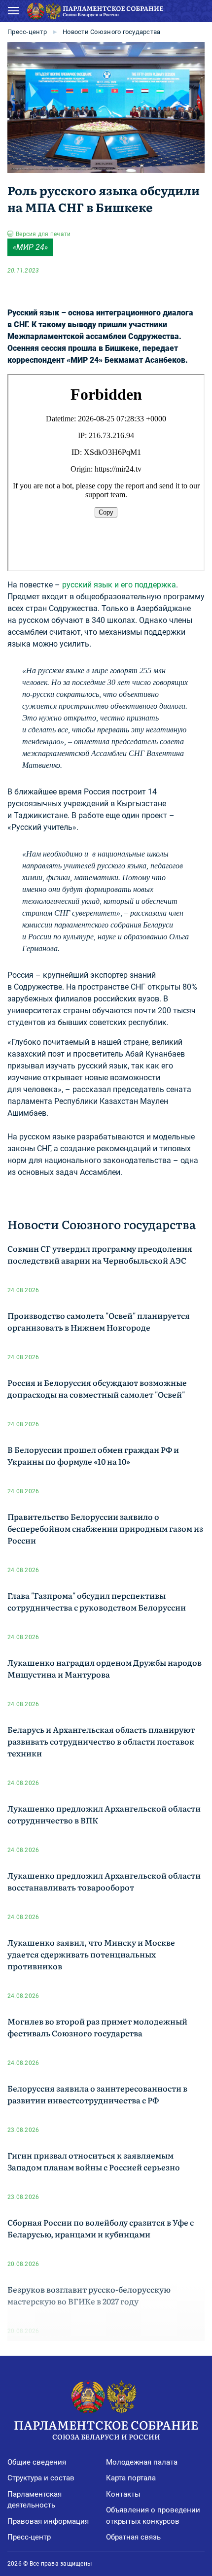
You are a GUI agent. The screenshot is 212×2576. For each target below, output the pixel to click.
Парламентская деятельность (35, 2500)
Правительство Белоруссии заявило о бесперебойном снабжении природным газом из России (105, 1528)
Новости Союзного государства (111, 32)
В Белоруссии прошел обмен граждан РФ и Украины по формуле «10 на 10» (93, 1455)
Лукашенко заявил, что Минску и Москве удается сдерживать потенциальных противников (91, 1954)
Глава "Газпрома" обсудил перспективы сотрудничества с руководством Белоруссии (97, 1601)
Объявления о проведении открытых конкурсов (153, 2516)
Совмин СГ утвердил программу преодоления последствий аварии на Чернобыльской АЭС (100, 1254)
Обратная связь (133, 2537)
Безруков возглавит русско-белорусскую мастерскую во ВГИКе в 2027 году (89, 2295)
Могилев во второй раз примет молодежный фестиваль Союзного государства (97, 2027)
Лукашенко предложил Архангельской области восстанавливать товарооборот (104, 1881)
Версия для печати (43, 234)
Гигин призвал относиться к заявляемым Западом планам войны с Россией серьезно (94, 2161)
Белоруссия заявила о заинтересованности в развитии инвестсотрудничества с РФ (97, 2094)
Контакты (123, 2494)
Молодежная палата (142, 2462)
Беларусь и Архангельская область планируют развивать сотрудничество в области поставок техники (101, 1741)
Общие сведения (37, 2462)
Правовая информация (48, 2521)
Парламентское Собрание (106, 2428)
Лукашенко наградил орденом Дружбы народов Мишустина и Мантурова (105, 1668)
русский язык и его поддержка (119, 585)
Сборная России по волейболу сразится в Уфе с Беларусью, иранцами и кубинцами (101, 2228)
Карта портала (131, 2478)
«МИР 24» (30, 247)
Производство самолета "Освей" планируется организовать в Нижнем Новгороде (99, 1321)
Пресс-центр (27, 32)
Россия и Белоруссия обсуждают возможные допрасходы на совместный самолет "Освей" (97, 1388)
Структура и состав (41, 2478)
